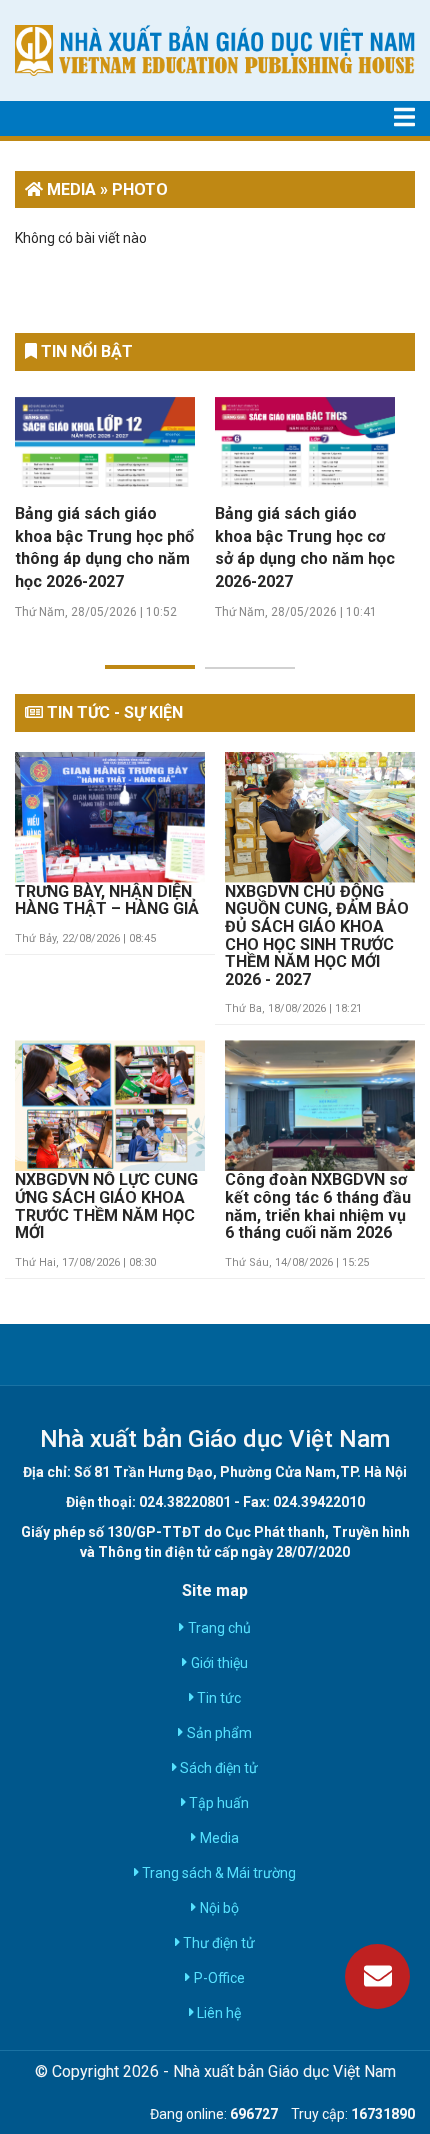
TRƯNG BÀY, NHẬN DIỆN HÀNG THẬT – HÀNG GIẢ (107, 901)
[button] (150, 655)
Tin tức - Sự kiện (113, 712)
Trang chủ (217, 1628)
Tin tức (217, 1698)
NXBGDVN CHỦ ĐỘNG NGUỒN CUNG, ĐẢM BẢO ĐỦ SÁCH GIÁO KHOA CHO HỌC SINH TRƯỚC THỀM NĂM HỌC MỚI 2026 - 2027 (317, 936)
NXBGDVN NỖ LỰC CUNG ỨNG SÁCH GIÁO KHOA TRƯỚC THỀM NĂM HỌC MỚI (106, 1206)
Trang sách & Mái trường (217, 1873)
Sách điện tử (217, 1768)
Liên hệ (217, 2013)
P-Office (217, 1978)
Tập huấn (217, 1803)
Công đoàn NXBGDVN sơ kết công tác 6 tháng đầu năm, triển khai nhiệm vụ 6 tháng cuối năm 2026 (318, 1206)
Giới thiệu (217, 1663)
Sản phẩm (217, 1733)
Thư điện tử (217, 1943)
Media (217, 1838)
